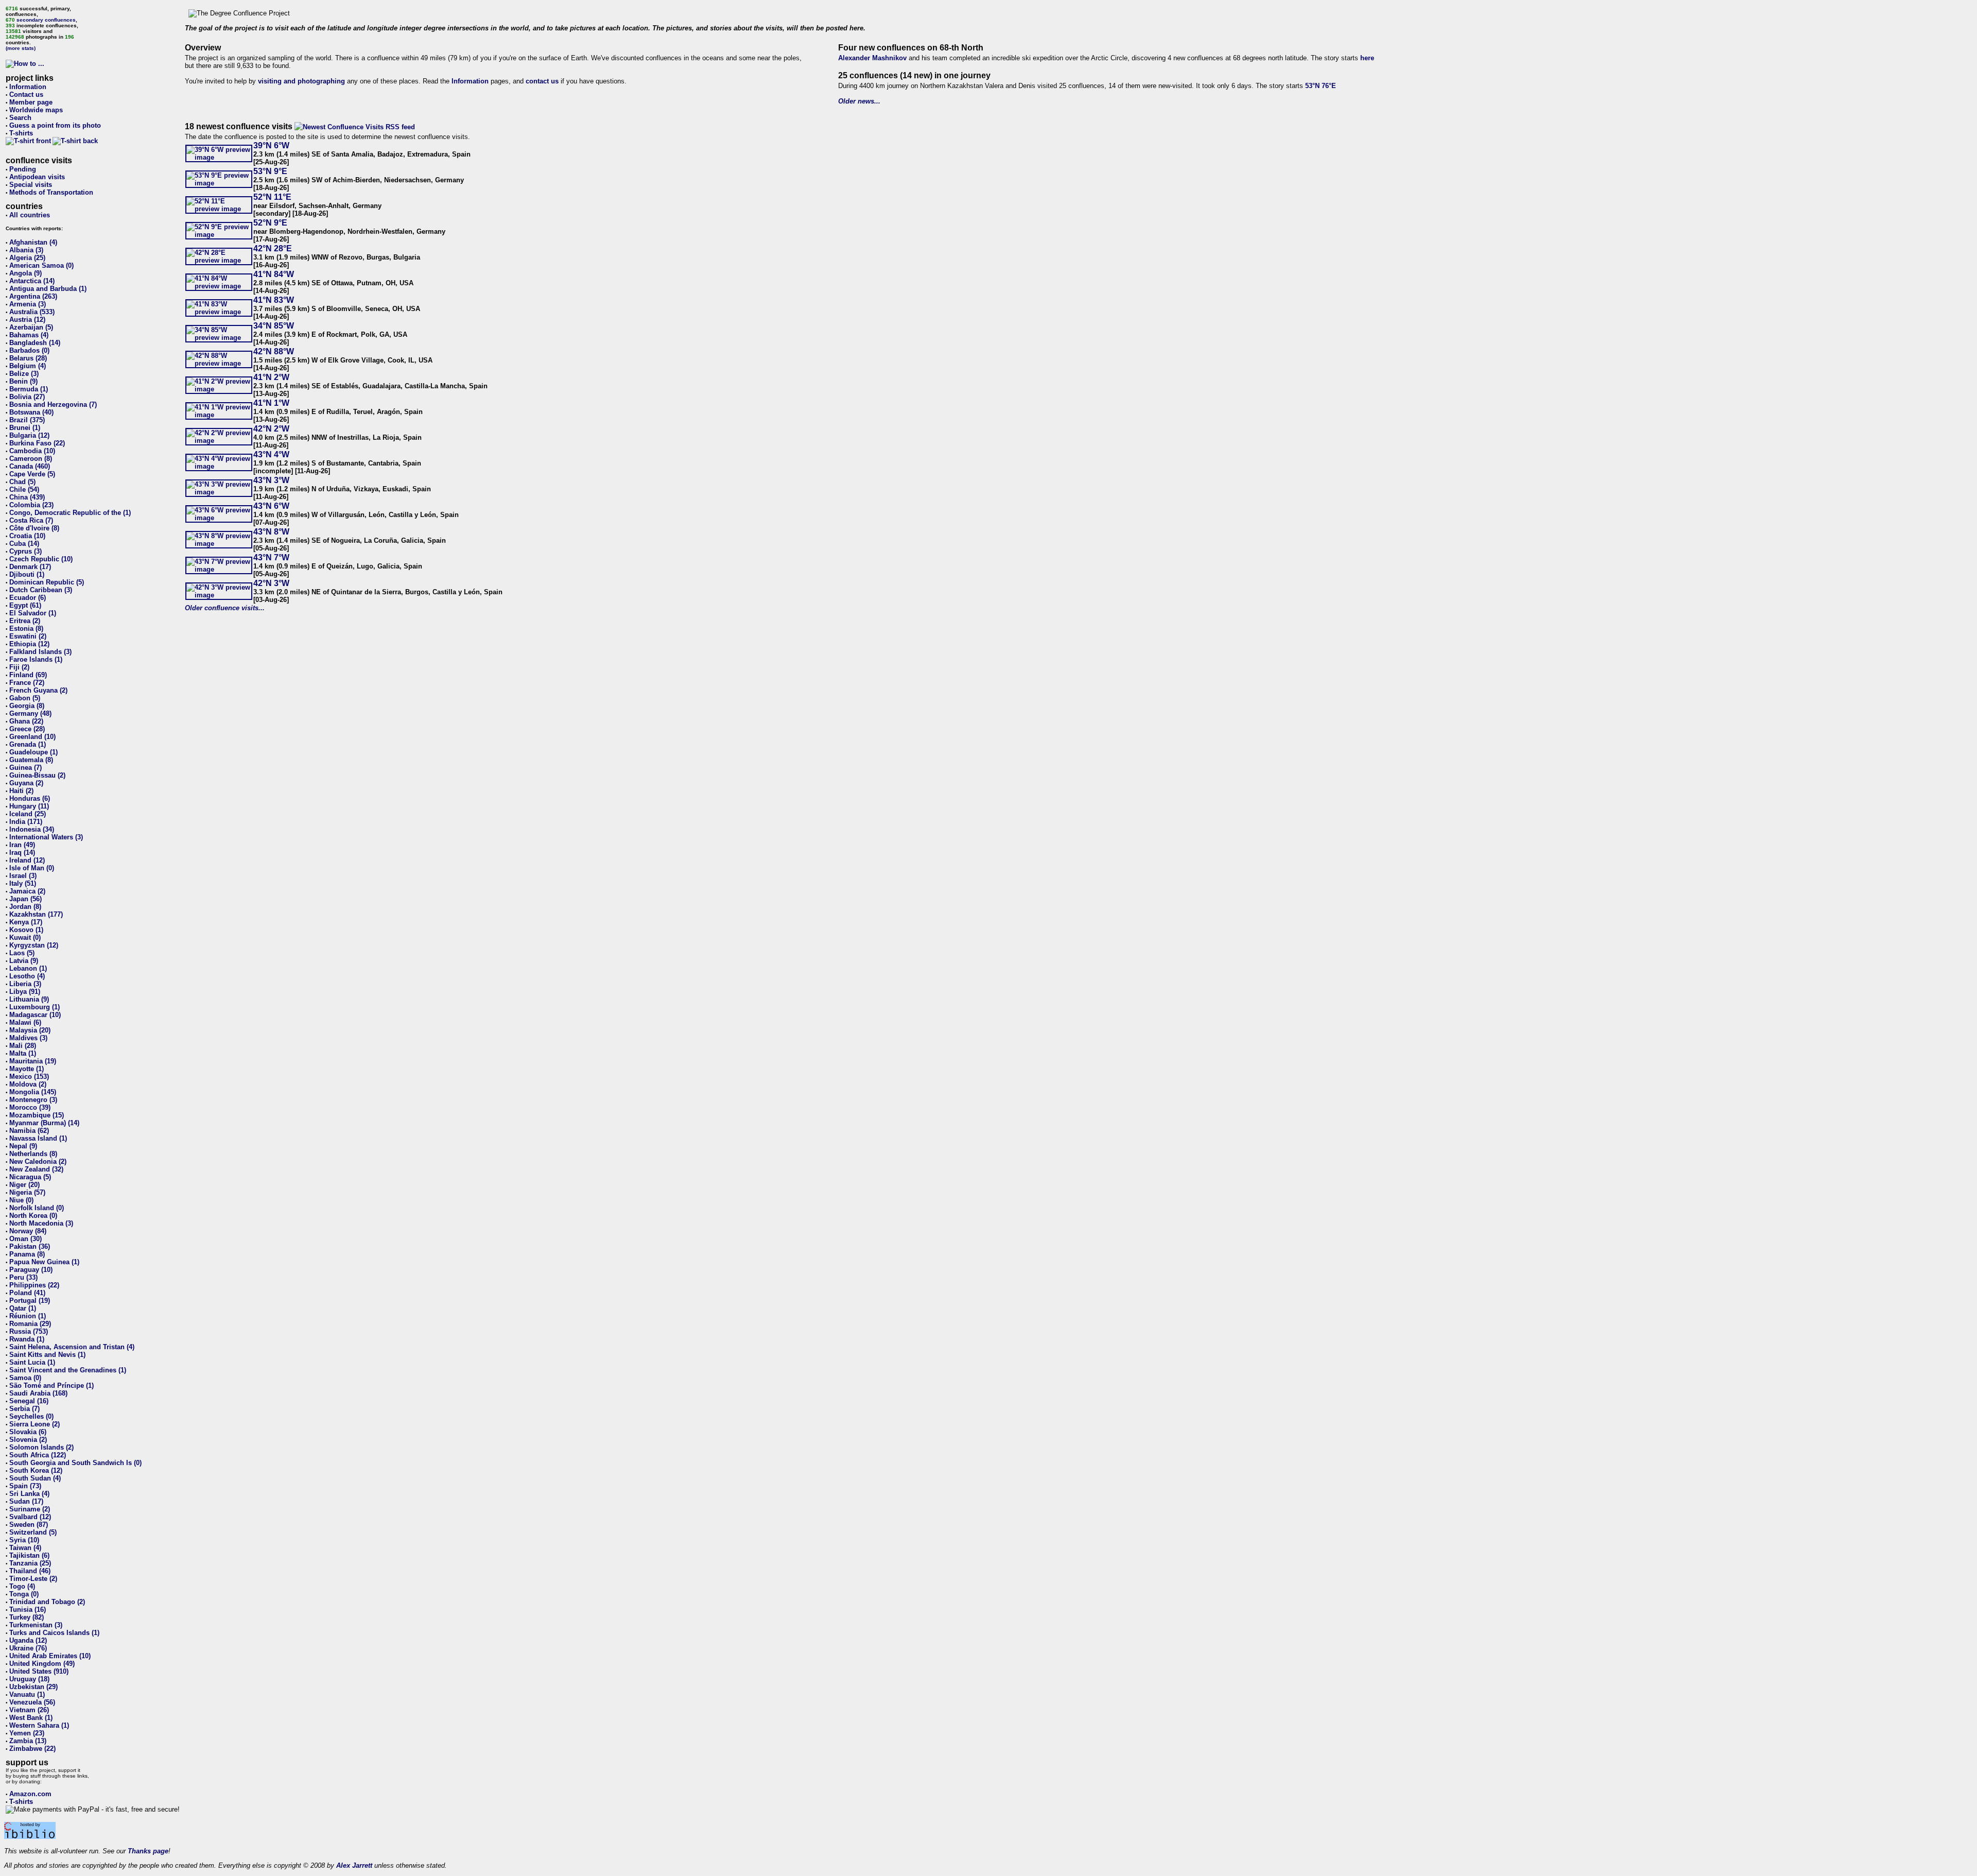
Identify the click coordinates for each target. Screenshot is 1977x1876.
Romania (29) (30, 1324)
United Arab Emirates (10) (50, 1656)
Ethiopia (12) (29, 644)
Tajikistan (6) (29, 1555)
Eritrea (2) (25, 621)
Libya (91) (25, 992)
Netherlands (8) (33, 1154)
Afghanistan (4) (33, 242)
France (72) (27, 683)
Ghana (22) (26, 721)
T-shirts (21, 133)
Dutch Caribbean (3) (41, 590)
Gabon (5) (25, 698)
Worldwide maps (36, 110)
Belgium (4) (28, 366)
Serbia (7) (24, 1409)
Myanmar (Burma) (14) (44, 1123)
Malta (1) (23, 1053)
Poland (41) (27, 1293)
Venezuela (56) (32, 1702)
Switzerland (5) (33, 1532)
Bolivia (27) (27, 397)
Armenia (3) (28, 304)
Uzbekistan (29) (33, 1687)
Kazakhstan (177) (36, 914)
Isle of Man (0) (32, 868)
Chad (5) (22, 482)
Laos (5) (22, 953)
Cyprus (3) (25, 551)
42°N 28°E (273, 248)
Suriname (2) (30, 1509)
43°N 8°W (271, 532)
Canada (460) (30, 466)
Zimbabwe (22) (32, 1749)
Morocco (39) (30, 1107)
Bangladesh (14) (35, 343)
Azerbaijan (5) (31, 327)
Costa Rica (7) (31, 520)
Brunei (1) (25, 428)
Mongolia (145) (33, 1092)
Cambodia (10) (32, 451)
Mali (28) (23, 1046)
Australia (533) (32, 312)
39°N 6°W (271, 145)
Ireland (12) (27, 860)
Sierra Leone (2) (34, 1424)
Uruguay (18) (29, 1679)
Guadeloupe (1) (33, 752)
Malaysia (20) (30, 1030)
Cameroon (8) (31, 459)
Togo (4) (22, 1586)
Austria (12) (27, 320)
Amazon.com (30, 1794)
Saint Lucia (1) (32, 1362)
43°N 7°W (271, 557)
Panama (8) (27, 1254)
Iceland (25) (28, 814)
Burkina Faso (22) (37, 443)
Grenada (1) (28, 744)
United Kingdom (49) (42, 1664)
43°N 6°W (271, 506)
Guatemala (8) (31, 760)
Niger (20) (24, 1185)
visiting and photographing (301, 81)
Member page (31, 102)
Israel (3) (23, 876)
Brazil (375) (27, 420)
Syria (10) (24, 1540)
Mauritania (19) (33, 1061)
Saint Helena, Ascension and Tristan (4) (72, 1347)
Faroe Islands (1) (36, 659)
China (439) (27, 497)
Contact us (26, 94)
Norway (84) (28, 1231)
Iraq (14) (22, 853)
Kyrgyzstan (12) (34, 945)
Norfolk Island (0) (37, 1208)
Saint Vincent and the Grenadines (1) (68, 1370)
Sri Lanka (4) (29, 1494)
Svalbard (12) (30, 1517)
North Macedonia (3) (41, 1223)
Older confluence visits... (225, 608)
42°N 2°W (271, 429)
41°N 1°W (271, 403)
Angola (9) (25, 273)
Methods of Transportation (51, 192)
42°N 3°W (271, 583)
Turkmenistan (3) (36, 1625)
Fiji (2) (19, 667)
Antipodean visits (37, 177)
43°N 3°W (271, 480)
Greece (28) (27, 729)
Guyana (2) (26, 783)
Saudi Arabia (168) (38, 1393)
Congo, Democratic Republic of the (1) (70, 513)
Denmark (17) (30, 567)
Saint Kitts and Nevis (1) (47, 1355)
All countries (30, 215)
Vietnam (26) (29, 1710)
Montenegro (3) (33, 1100)
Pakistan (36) (30, 1246)
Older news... (859, 101)
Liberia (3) (25, 984)
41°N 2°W (271, 377)
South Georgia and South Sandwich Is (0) (75, 1463)
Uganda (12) (28, 1640)
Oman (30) (25, 1239)
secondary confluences (46, 20)
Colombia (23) (31, 505)
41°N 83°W (274, 300)
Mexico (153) (29, 1077)
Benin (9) (23, 381)
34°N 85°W (274, 326)
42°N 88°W (274, 351)
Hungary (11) (29, 806)
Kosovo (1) (26, 930)
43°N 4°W (271, 454)
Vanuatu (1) (27, 1694)
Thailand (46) (30, 1571)
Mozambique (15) (37, 1115)
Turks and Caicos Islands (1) (54, 1633)
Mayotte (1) (27, 1069)
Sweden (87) (29, 1525)
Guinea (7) (25, 768)
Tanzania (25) (30, 1563)
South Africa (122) (38, 1455)
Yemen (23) (27, 1733)
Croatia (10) (27, 536)
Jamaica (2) (27, 891)
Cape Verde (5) (32, 474)
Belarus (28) (28, 358)
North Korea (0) (33, 1216)
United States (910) (39, 1671)
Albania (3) (26, 250)
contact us (542, 81)
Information (28, 87)
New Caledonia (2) (38, 1161)
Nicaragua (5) (30, 1177)
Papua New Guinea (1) (44, 1262)
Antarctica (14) (32, 281)
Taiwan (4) (25, 1548)
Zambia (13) (28, 1741)
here (1367, 58)
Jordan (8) (25, 907)
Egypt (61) (25, 605)
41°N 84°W (274, 274)
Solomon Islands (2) (41, 1447)
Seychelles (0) (31, 1416)
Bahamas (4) (29, 335)
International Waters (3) (46, 837)
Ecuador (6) (28, 598)
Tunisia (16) (28, 1610)
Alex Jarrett (354, 1865)
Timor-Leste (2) (33, 1579)
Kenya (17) (26, 922)
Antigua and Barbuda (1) (48, 289)
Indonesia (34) (32, 829)
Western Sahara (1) (39, 1725)
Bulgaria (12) (29, 435)
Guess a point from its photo (55, 125)
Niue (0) (21, 1200)
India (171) (26, 822)
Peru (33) (23, 1277)
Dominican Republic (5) (47, 582)
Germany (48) (30, 713)
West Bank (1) (31, 1718)
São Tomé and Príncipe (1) (51, 1386)
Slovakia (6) (28, 1432)
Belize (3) (24, 374)
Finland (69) (28, 675)
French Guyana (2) (38, 690)
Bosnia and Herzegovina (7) (53, 405)
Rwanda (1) (27, 1339)
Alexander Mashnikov (872, 58)
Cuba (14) (24, 544)
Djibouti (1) (27, 574)
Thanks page (148, 1851)
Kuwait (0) (25, 937)
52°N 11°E (272, 197)
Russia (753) (29, 1331)
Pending (23, 169)
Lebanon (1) (28, 968)
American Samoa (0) (41, 265)
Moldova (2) (28, 1084)
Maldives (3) (28, 1038)
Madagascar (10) (35, 1015)
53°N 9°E (270, 171)
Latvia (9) (24, 961)
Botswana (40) (31, 412)
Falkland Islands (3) (40, 652)
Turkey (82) (27, 1617)
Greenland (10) (32, 737)
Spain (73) (25, 1486)
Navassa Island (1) (38, 1138)
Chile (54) (24, 489)
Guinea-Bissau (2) (37, 775)
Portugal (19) (30, 1301)
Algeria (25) (27, 258)
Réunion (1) (28, 1316)
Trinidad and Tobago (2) (47, 1602)
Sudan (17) (26, 1501)
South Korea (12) (36, 1470)
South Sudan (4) (35, 1478)
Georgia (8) (27, 706)
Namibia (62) (29, 1131)
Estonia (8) (26, 629)
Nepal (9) (23, 1146)
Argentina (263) (33, 296)
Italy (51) (23, 883)
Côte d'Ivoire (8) (34, 528)
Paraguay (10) (31, 1270)
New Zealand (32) (36, 1169)
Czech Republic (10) (41, 559)
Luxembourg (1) (34, 1007)
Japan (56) (25, 899)
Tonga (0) (24, 1594)
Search (20, 118)
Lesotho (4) (27, 976)
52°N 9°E (270, 223)
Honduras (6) (30, 798)
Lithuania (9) (29, 999)
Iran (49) (22, 845)
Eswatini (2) (28, 636)
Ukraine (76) (28, 1648)
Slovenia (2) (28, 1440)
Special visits (31, 185)
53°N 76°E (1321, 86)
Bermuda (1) (29, 389)
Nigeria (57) (27, 1192)
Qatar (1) (23, 1308)
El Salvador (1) (33, 613)
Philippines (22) (34, 1285)
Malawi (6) (25, 1022)
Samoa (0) (25, 1378)
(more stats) (21, 48)
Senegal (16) (29, 1401)
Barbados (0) (29, 350)
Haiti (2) (21, 791)
